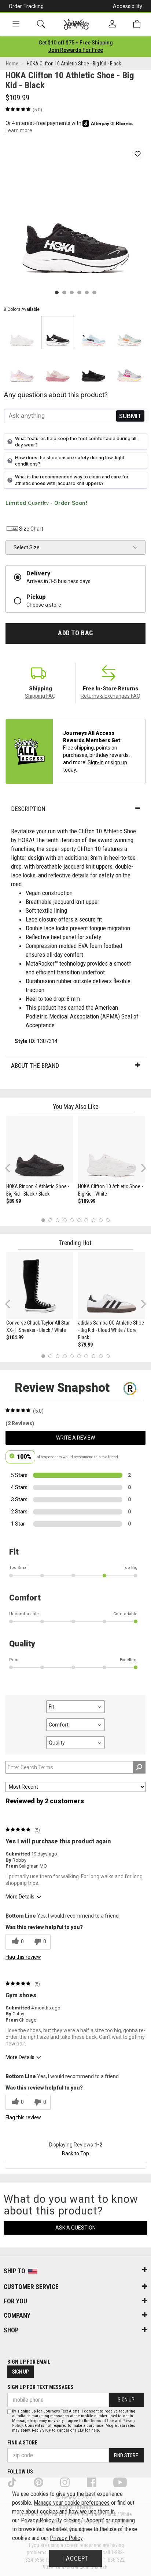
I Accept (75, 2558)
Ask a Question (75, 2228)
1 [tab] (43, 1220)
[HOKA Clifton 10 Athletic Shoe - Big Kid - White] (111, 1149)
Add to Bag (75, 633)
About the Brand (35, 1066)
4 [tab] (65, 1220)
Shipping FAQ (40, 696)
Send (130, 416)
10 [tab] (108, 1220)
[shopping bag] (137, 24)
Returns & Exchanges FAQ (111, 696)
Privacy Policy (37, 2520)
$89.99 (14, 1201)
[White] (22, 333)
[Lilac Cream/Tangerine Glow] (22, 369)
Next (142, 1167)
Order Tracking (26, 6)
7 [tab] (86, 1220)
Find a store (22, 2443)
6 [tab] (79, 1220)
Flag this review (23, 1957)
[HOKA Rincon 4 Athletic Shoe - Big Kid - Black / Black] (40, 1149)
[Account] (112, 24)
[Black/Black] (93, 369)
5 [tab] (72, 1220)
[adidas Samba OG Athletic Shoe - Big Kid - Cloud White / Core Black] (111, 1286)
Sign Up (21, 2372)
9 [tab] (101, 1220)
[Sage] (129, 333)
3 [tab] (58, 1220)
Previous (12, 1171)
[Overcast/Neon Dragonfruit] (129, 369)
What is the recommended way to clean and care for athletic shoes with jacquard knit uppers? (72, 480)
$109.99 (87, 1201)
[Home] (76, 24)
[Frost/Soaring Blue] (93, 333)
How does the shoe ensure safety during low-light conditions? (70, 461)
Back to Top (75, 2153)
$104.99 (15, 1337)
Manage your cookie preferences (72, 2503)
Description (28, 809)
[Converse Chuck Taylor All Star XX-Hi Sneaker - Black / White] (40, 1286)
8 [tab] (93, 1220)
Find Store (126, 2455)
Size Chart (31, 529)
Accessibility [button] (128, 6)
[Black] (58, 333)
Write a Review (75, 1438)
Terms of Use (102, 2421)
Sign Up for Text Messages (40, 2387)
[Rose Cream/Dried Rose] (58, 369)
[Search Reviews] (139, 1767)
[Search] (41, 24)
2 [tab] (50, 1220)
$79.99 (85, 1345)
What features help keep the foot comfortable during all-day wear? (77, 442)
